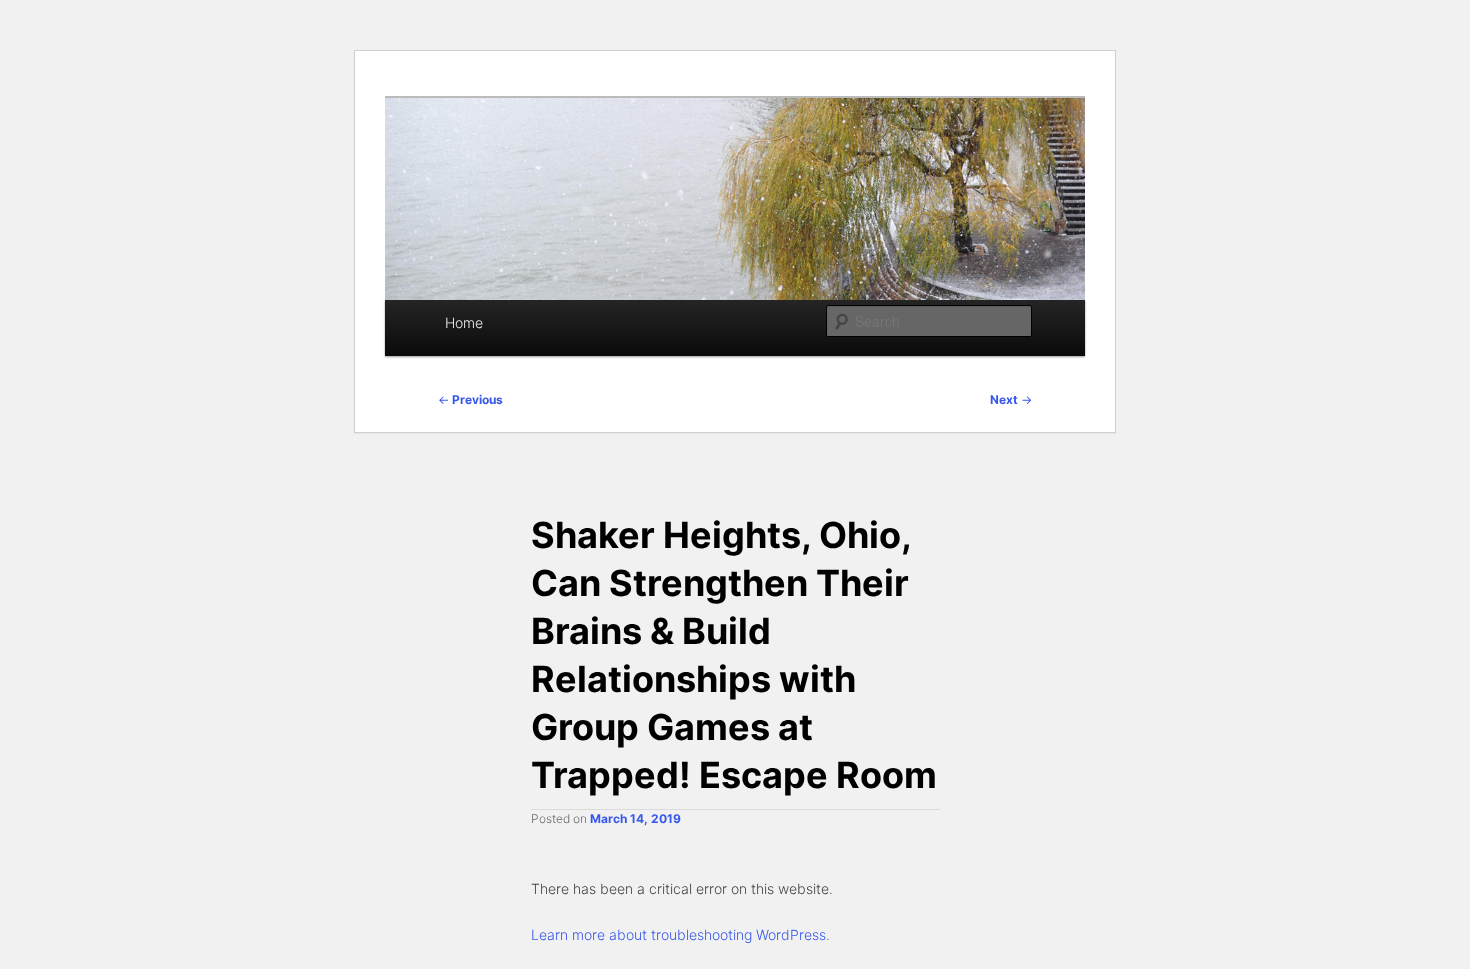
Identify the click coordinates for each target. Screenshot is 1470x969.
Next (1011, 399)
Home (464, 322)
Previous (470, 399)
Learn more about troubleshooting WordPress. (680, 934)
